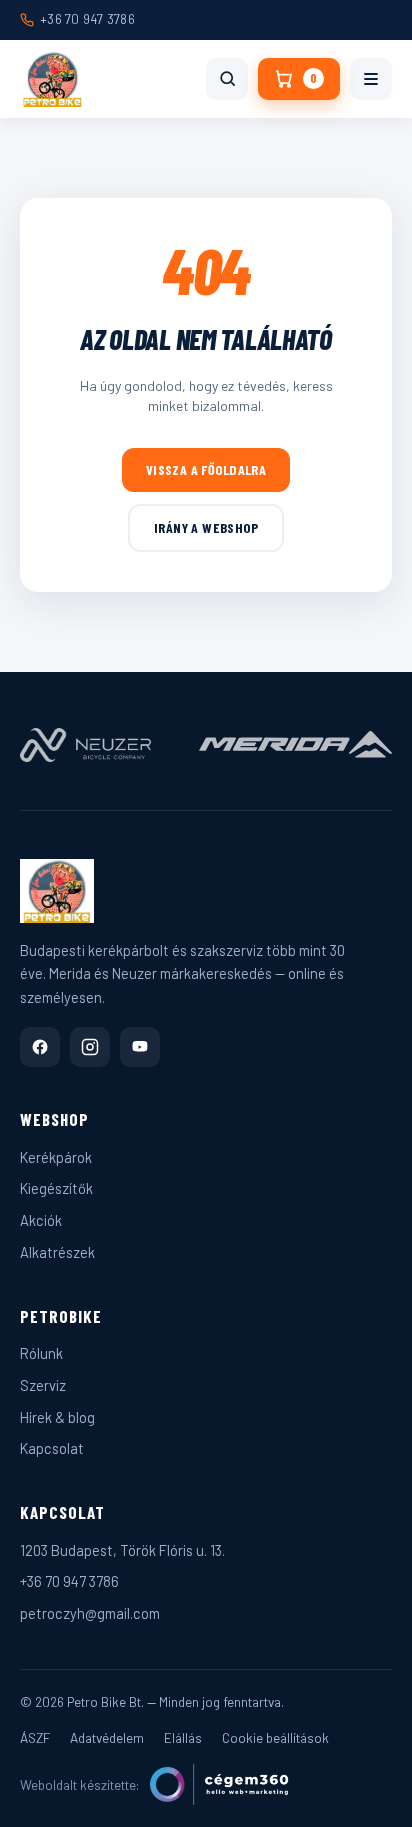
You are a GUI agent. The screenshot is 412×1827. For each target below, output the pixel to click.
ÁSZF (35, 1737)
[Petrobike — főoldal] (52, 79)
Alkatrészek (57, 1252)
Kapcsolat (52, 1448)
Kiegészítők (56, 1188)
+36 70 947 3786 (87, 19)
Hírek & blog (57, 1417)
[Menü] (371, 79)
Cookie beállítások (275, 1737)
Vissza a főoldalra (206, 469)
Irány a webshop (206, 527)
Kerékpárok (56, 1157)
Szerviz (43, 1385)
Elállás (183, 1737)
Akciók (41, 1220)
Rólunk (41, 1353)
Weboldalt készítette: (80, 1784)
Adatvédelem (107, 1737)
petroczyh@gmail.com (90, 1613)
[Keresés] (227, 79)
